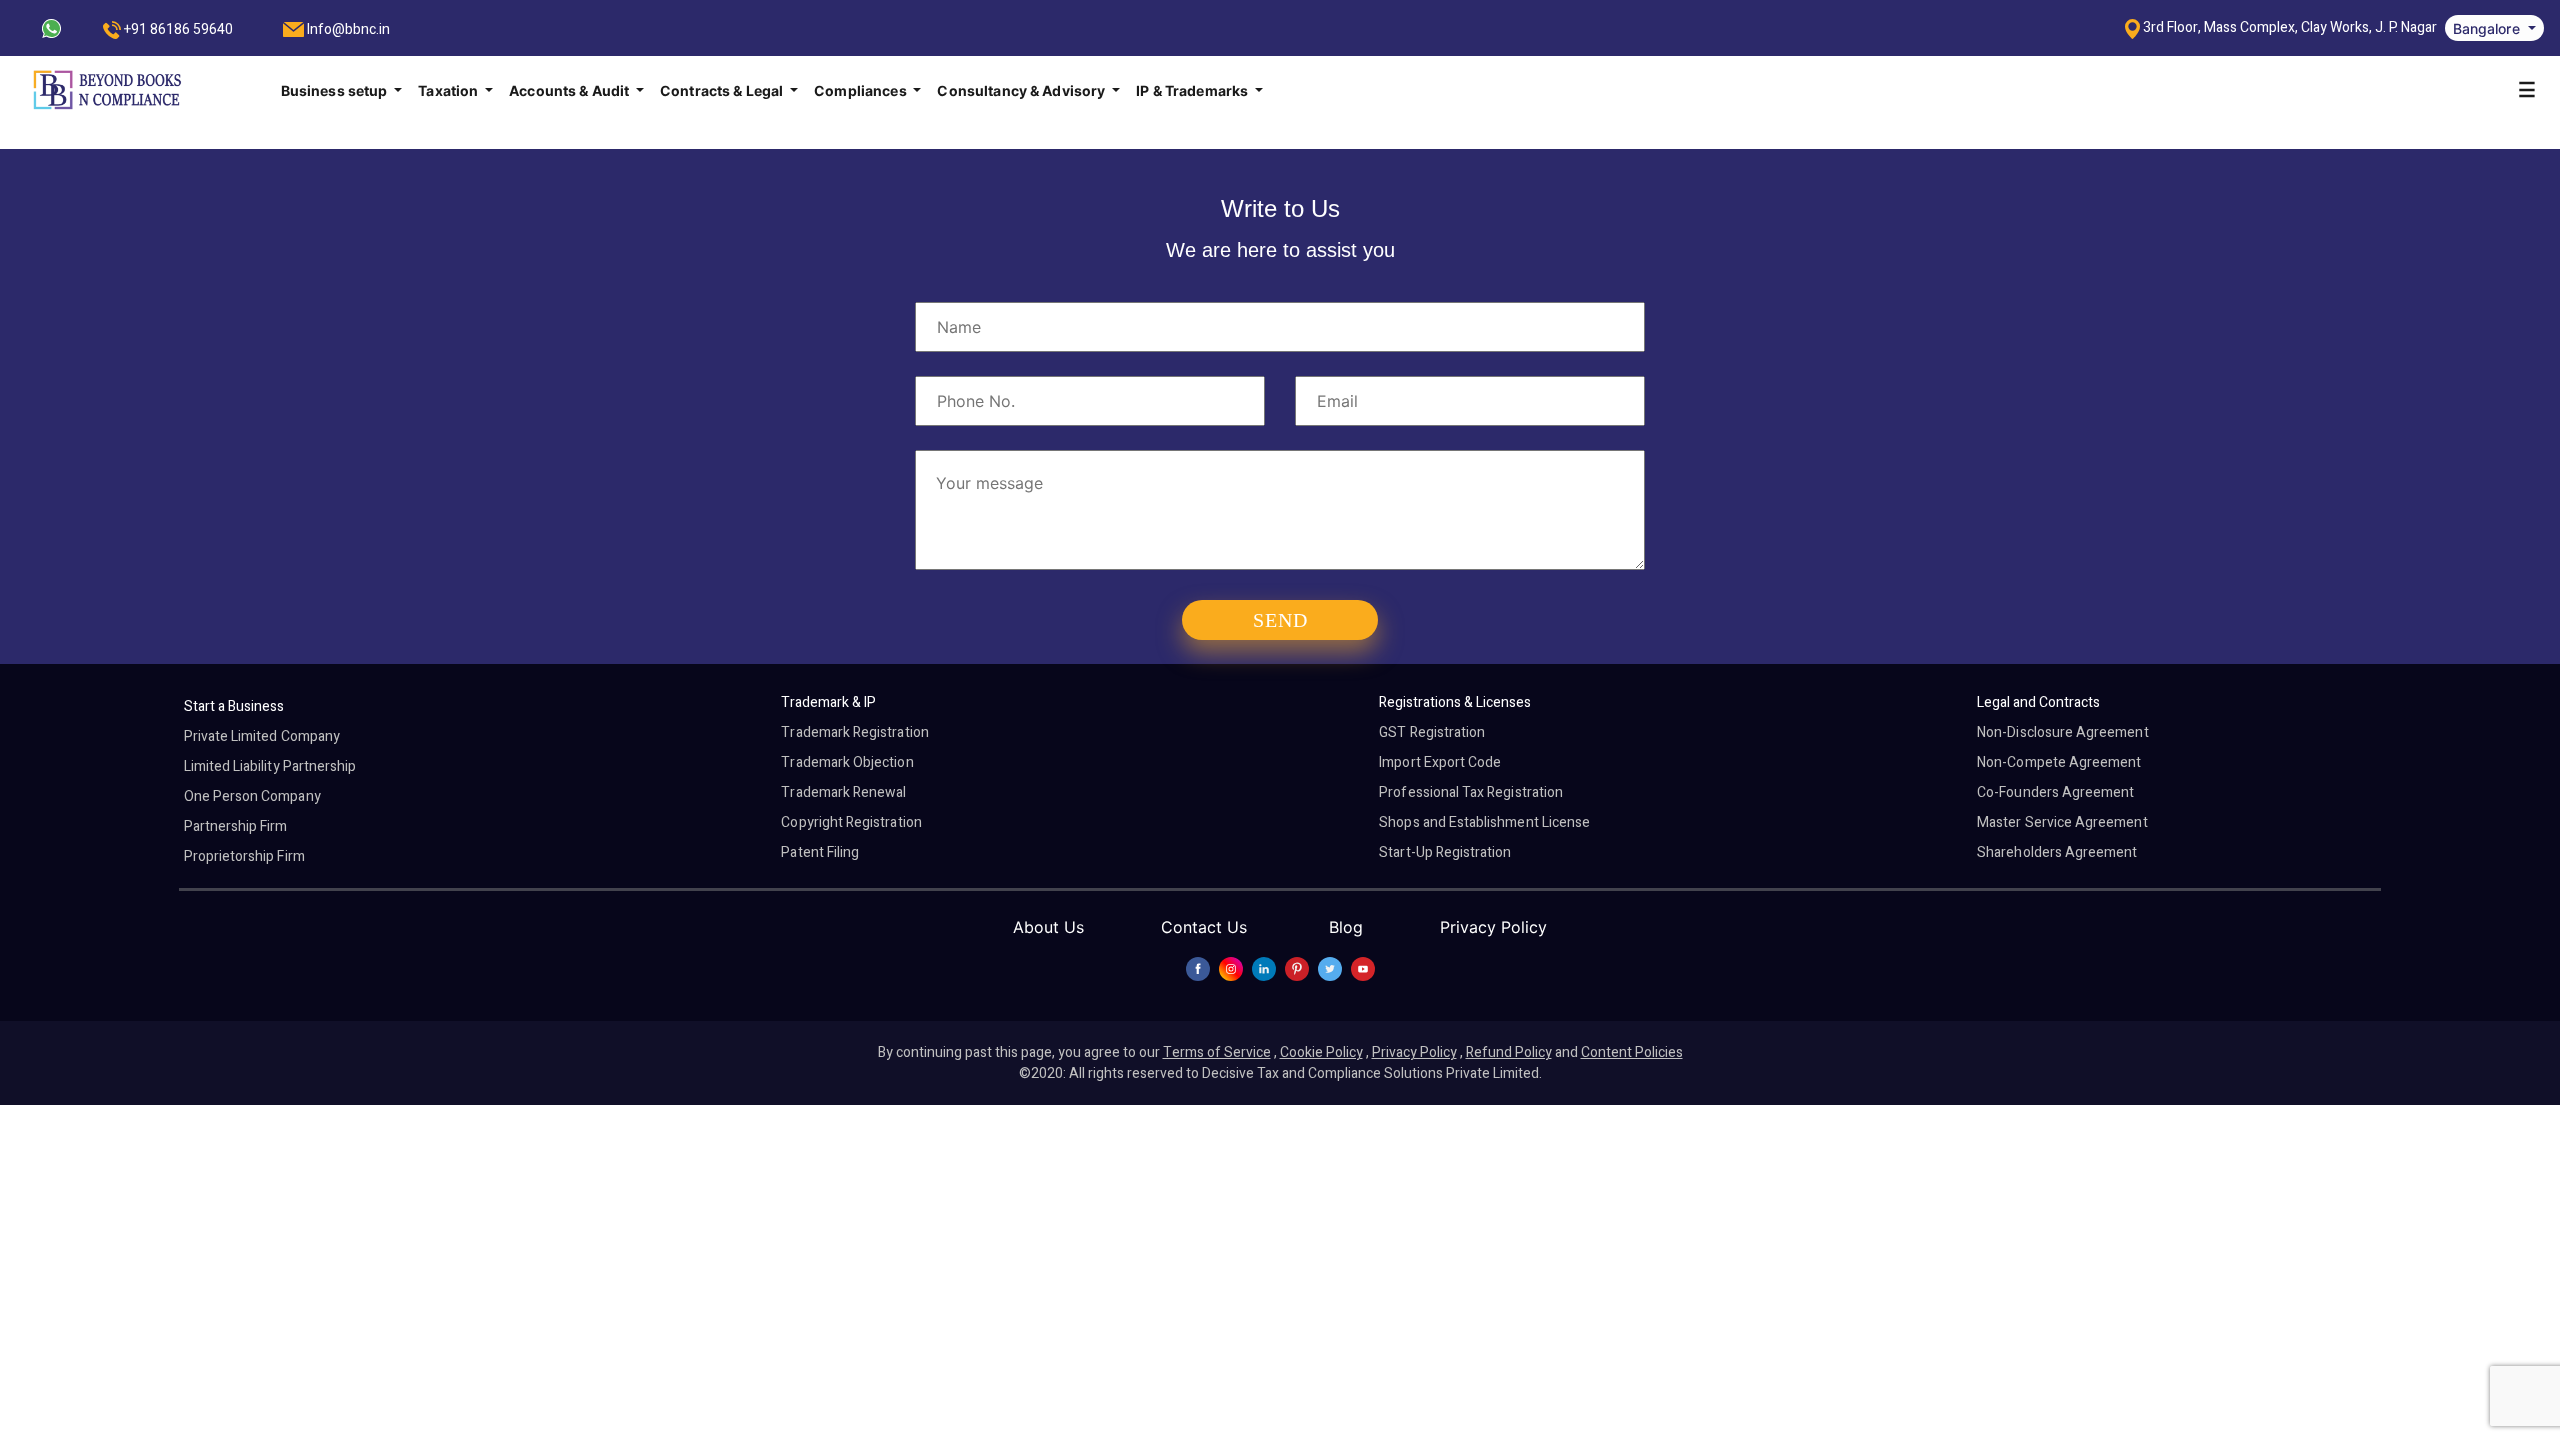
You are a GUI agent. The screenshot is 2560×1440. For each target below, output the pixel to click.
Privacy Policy (1493, 927)
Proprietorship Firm (244, 856)
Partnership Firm (236, 826)
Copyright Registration (851, 822)
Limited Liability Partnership (270, 766)
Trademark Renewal (843, 792)
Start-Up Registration (1445, 852)
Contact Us (1204, 927)
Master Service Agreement (2062, 822)
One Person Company (252, 796)
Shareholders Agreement (2057, 852)
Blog (1346, 927)
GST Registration (1432, 732)
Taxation (449, 90)
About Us (1048, 927)
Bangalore (2488, 28)
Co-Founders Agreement (2055, 792)
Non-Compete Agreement (2059, 762)
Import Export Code (1440, 762)
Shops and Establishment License (1484, 822)
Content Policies (1632, 1052)
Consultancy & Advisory (1022, 90)
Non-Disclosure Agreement (2062, 732)
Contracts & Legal (723, 90)
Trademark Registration (854, 732)
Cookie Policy (1321, 1052)
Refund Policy (1509, 1052)
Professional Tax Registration (1471, 792)
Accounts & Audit (570, 90)
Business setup (336, 90)
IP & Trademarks (1193, 90)
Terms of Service (1217, 1052)
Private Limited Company (262, 736)
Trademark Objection (847, 762)
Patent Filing (820, 852)
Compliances (862, 90)
